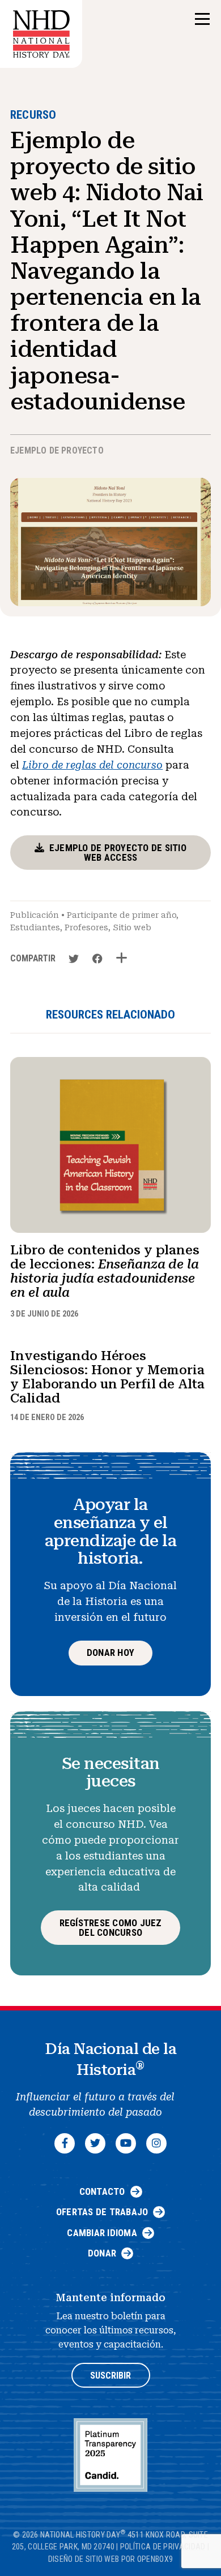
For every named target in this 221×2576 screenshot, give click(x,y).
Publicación (35, 915)
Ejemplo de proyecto (57, 450)
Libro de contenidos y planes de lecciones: (105, 1272)
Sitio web (132, 927)
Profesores (86, 927)
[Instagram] (156, 2143)
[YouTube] (126, 2143)
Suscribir (110, 2376)
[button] (202, 20)
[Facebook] (65, 2143)
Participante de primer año (122, 915)
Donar (102, 2253)
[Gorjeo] (95, 2143)
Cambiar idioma (102, 2233)
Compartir (33, 958)
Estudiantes (35, 927)
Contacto (102, 2191)
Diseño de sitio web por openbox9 (111, 2559)
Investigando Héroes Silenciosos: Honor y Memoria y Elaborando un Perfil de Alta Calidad (107, 1377)
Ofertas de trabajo (102, 2212)
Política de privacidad (163, 2547)
